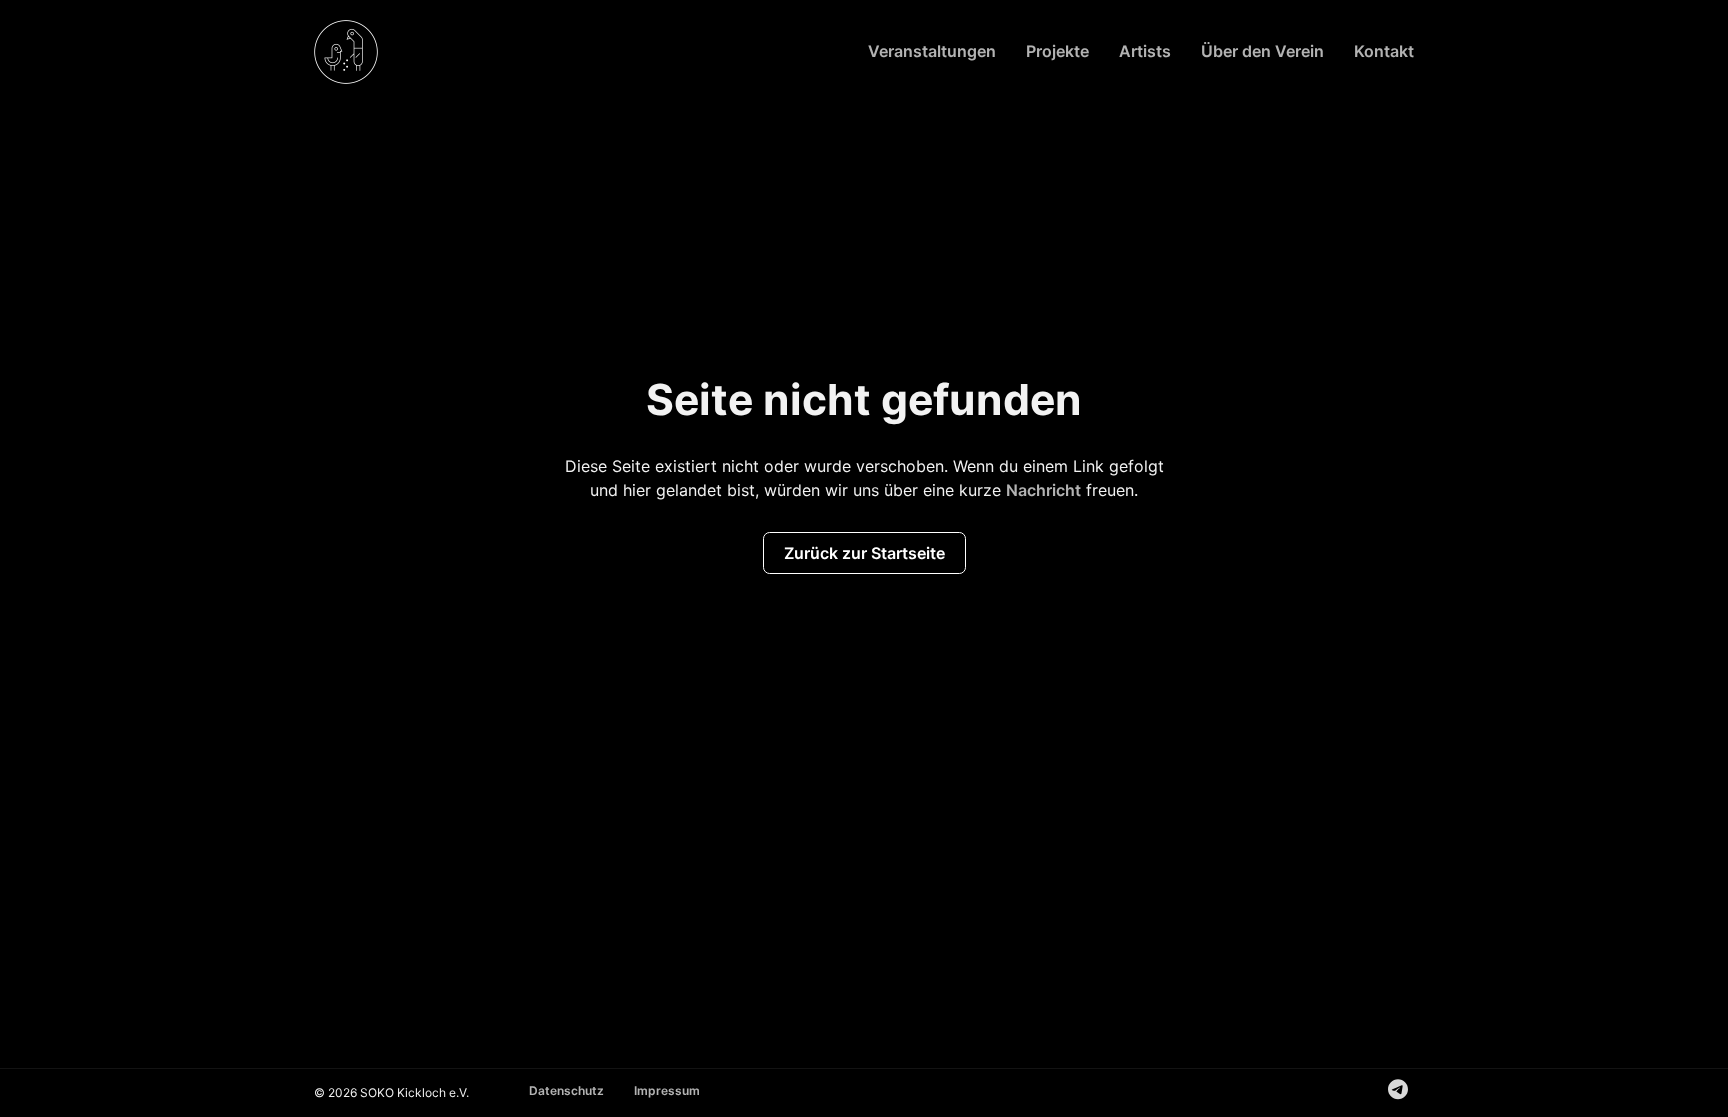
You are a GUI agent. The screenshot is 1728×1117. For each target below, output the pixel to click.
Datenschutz (566, 1090)
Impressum (667, 1090)
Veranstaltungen (932, 51)
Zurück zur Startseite (864, 553)
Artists (1145, 51)
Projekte (1057, 51)
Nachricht (1043, 490)
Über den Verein (1262, 51)
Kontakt (1384, 51)
